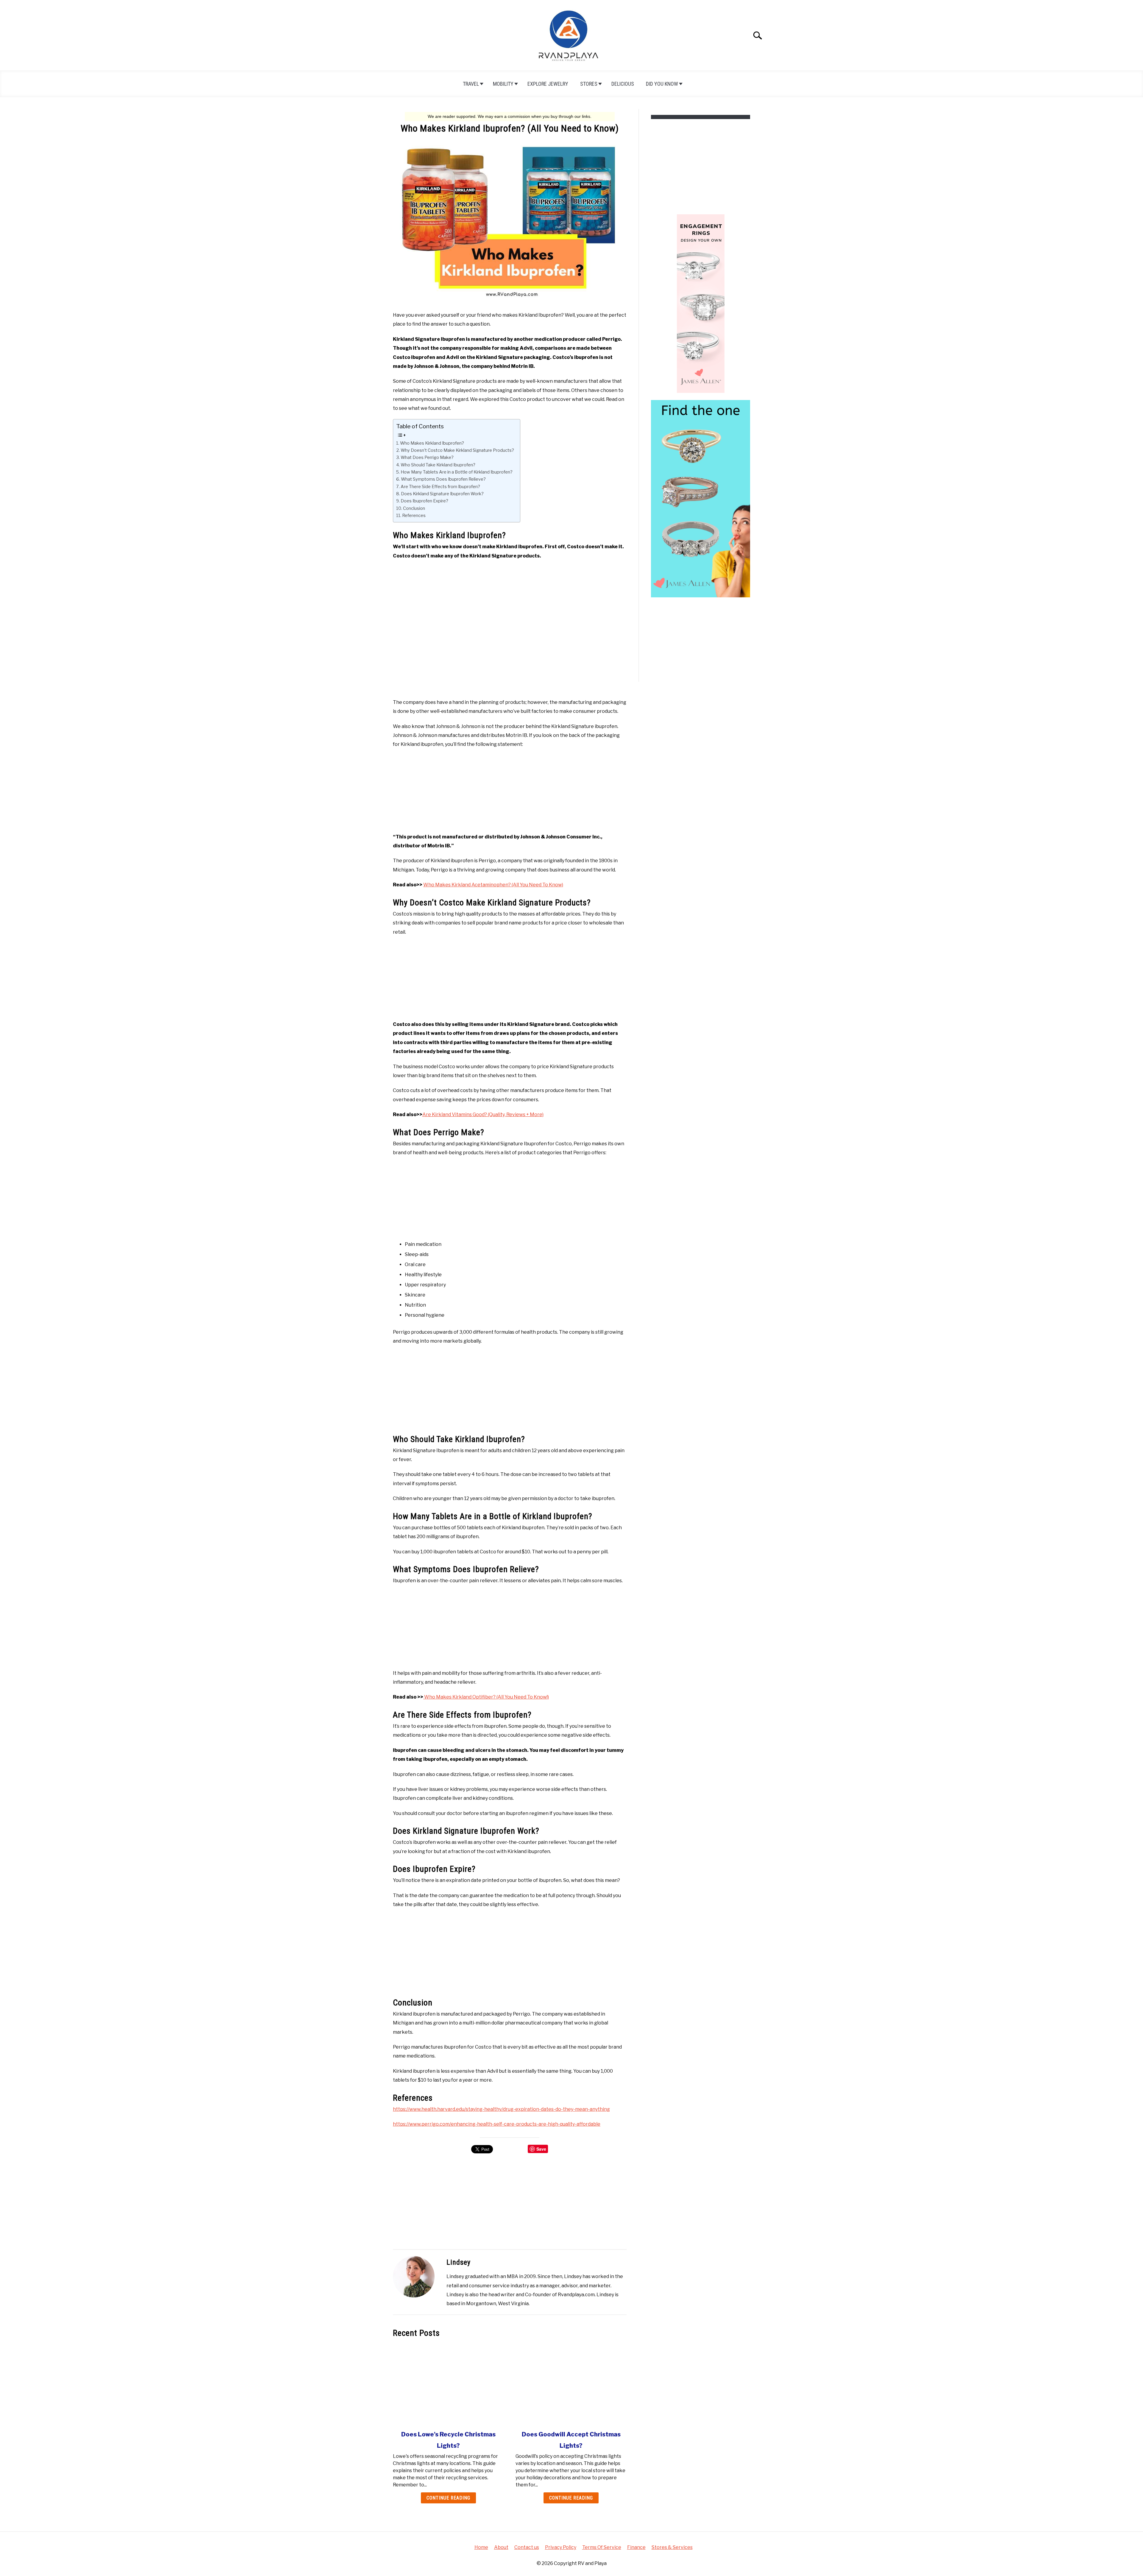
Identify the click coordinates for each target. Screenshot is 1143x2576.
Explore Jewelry (548, 84)
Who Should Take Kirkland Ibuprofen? (438, 465)
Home (481, 2547)
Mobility (503, 84)
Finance (636, 2547)
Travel (471, 84)
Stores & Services (672, 2547)
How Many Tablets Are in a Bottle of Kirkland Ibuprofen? (457, 472)
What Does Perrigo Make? (427, 457)
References (414, 515)
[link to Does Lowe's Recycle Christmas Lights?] (448, 2384)
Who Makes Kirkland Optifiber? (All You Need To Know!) (486, 1697)
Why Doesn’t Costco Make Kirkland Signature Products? (457, 450)
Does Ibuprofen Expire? (424, 501)
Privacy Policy (561, 2547)
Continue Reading (448, 2498)
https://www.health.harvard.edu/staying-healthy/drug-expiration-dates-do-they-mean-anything (501, 2109)
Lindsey (459, 2262)
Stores (589, 84)
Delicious (623, 84)
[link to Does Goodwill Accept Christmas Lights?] (571, 2384)
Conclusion (414, 508)
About (501, 2547)
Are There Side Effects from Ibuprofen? (440, 487)
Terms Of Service (602, 2547)
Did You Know (662, 84)
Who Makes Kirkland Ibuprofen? (432, 443)
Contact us (527, 2547)
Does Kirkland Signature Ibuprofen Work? (442, 494)
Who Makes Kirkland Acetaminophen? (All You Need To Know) (493, 885)
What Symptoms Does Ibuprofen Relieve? (443, 479)
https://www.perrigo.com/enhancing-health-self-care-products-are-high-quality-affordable (497, 2124)
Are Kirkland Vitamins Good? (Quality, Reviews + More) (483, 1114)
